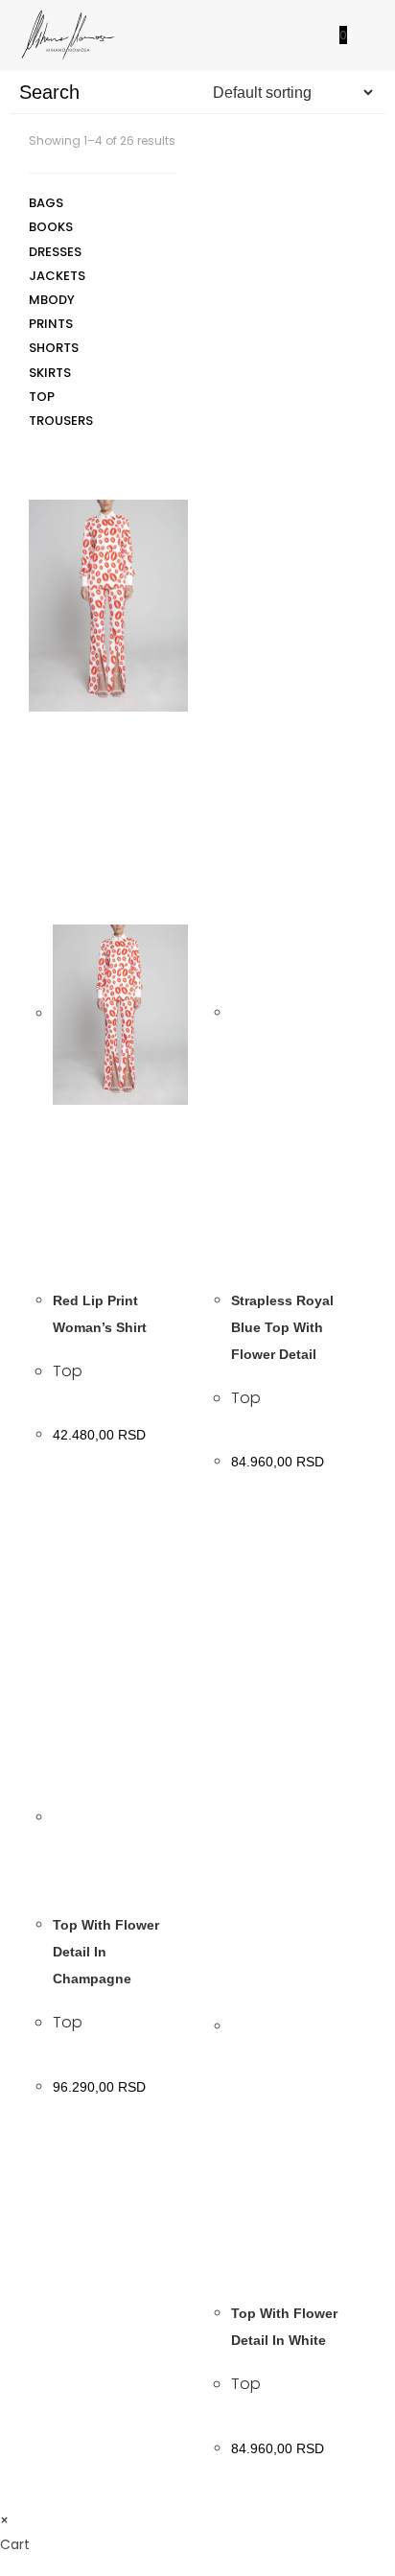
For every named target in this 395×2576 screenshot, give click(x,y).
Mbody (52, 300)
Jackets (57, 276)
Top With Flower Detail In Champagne (106, 1952)
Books (51, 227)
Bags (46, 203)
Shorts (54, 348)
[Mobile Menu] (363, 35)
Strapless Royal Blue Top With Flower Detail (282, 1327)
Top (42, 397)
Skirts (50, 373)
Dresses (55, 252)
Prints (51, 324)
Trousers (61, 421)
